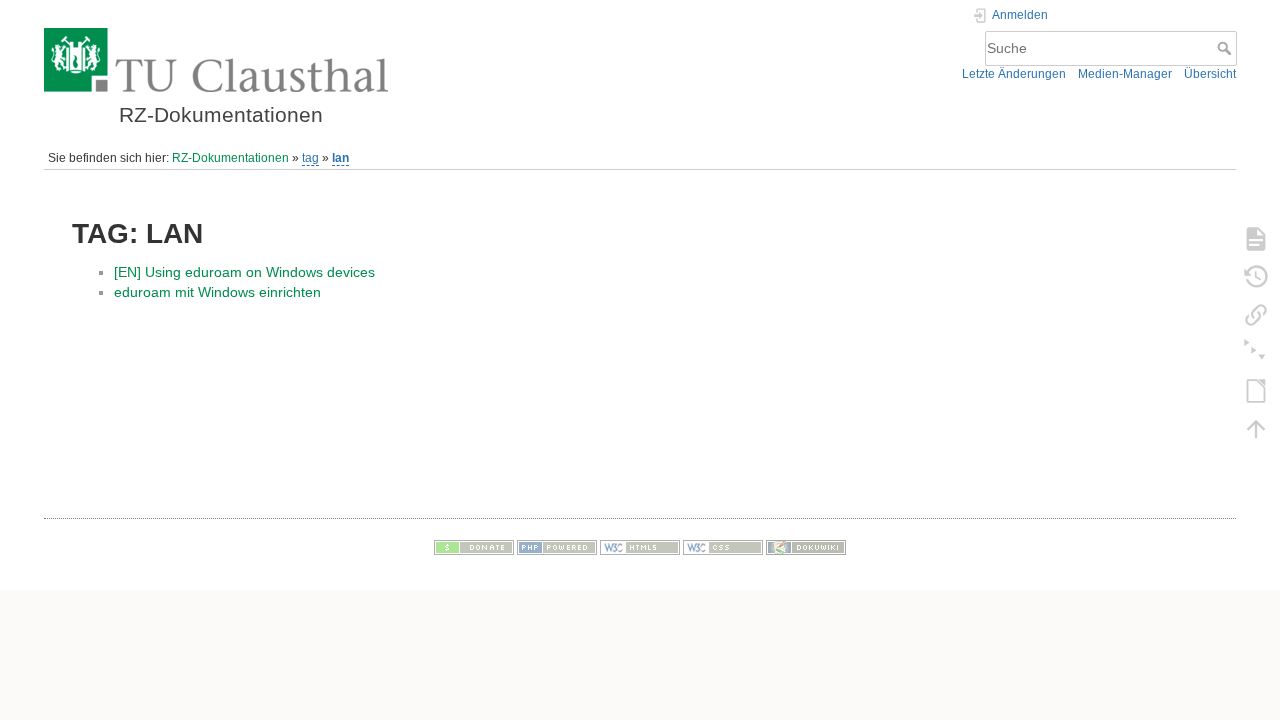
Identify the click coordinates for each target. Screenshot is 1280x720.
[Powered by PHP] (557, 547)
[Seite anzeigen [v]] (1256, 238)
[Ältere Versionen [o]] (1256, 276)
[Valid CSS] (723, 547)
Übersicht (1210, 74)
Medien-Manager (1125, 74)
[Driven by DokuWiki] (806, 547)
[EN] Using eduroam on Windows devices (244, 272)
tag (310, 158)
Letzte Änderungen (1014, 74)
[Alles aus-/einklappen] (1256, 352)
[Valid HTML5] (640, 547)
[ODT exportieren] (1256, 390)
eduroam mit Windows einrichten (217, 292)
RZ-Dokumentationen (230, 158)
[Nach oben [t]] (1256, 428)
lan (340, 158)
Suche (1226, 48)
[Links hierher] (1256, 314)
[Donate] (474, 547)
